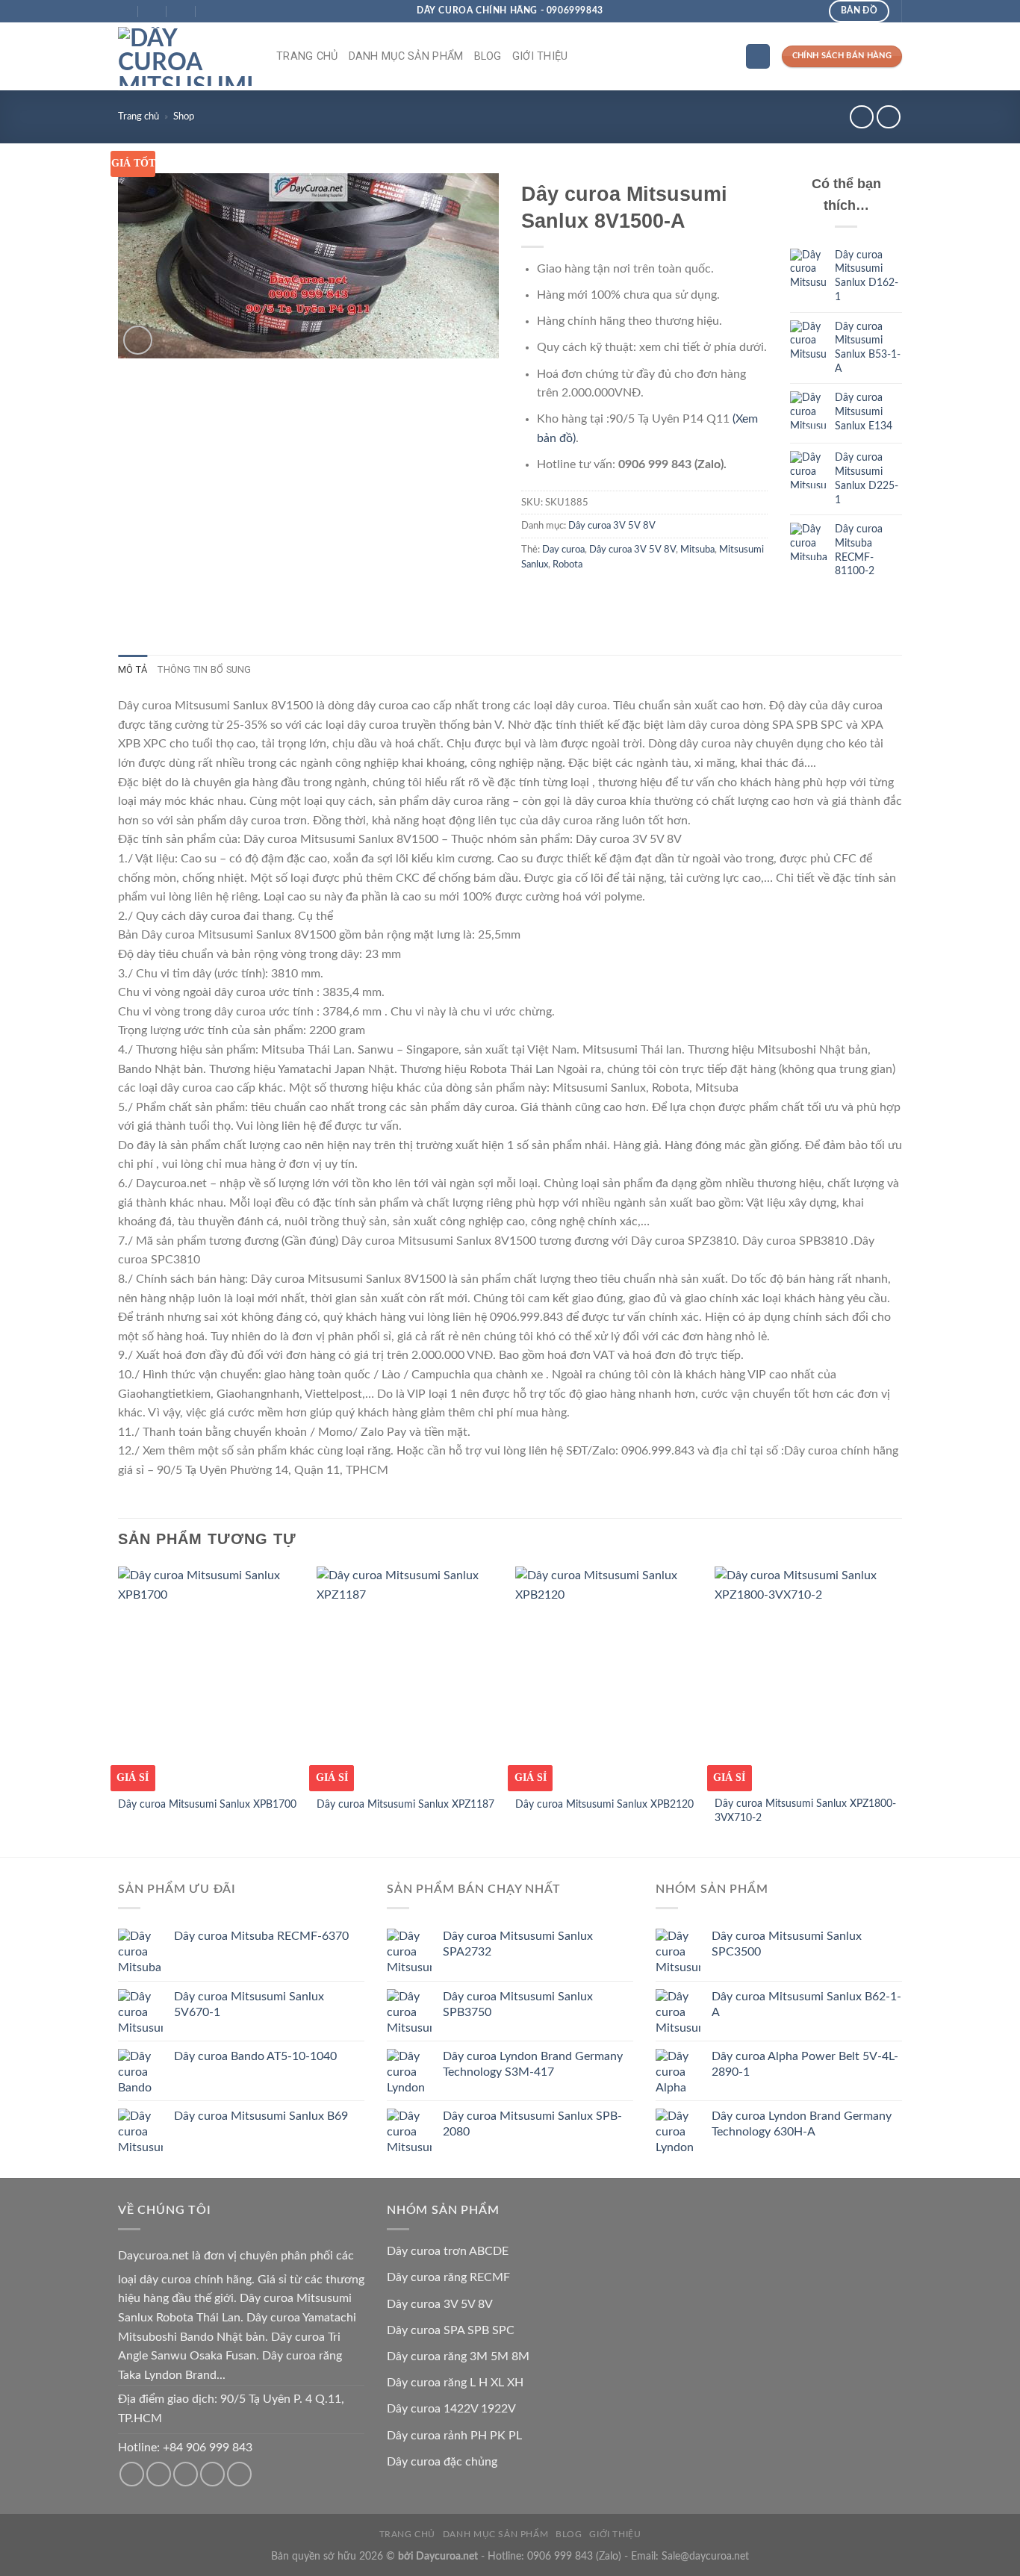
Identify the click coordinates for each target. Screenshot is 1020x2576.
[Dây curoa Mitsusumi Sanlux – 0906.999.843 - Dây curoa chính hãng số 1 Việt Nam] (186, 56)
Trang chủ (307, 56)
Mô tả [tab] (133, 669)
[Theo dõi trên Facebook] (132, 2474)
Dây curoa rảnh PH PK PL (454, 2436)
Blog (488, 56)
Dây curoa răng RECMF (448, 2277)
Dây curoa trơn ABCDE (448, 2251)
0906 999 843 (560, 2556)
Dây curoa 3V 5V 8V (612, 526)
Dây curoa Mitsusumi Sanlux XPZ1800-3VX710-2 (805, 1811)
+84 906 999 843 (208, 2448)
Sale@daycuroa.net (705, 2556)
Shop (184, 116)
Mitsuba (697, 550)
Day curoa (563, 550)
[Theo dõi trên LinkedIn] (239, 2474)
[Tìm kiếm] (758, 56)
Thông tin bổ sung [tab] (204, 669)
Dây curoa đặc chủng (442, 2462)
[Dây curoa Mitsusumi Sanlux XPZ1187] (409, 1677)
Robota (567, 564)
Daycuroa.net (153, 2256)
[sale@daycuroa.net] (153, 12)
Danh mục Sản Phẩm (406, 56)
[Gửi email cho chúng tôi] (159, 2474)
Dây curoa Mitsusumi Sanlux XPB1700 (207, 1804)
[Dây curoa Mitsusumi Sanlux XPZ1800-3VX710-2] (807, 1677)
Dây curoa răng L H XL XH (455, 2383)
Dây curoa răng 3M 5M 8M (458, 2356)
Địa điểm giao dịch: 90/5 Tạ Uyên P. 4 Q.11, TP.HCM (231, 2409)
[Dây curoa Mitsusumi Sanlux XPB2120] (607, 1677)
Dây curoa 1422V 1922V (451, 2409)
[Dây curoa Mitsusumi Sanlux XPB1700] (210, 1677)
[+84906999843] (211, 12)
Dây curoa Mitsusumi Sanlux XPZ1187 (405, 1804)
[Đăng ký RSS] (212, 2474)
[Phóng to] (138, 340)
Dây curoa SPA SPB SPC (451, 2330)
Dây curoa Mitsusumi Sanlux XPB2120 (604, 1804)
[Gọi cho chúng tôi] (186, 2474)
